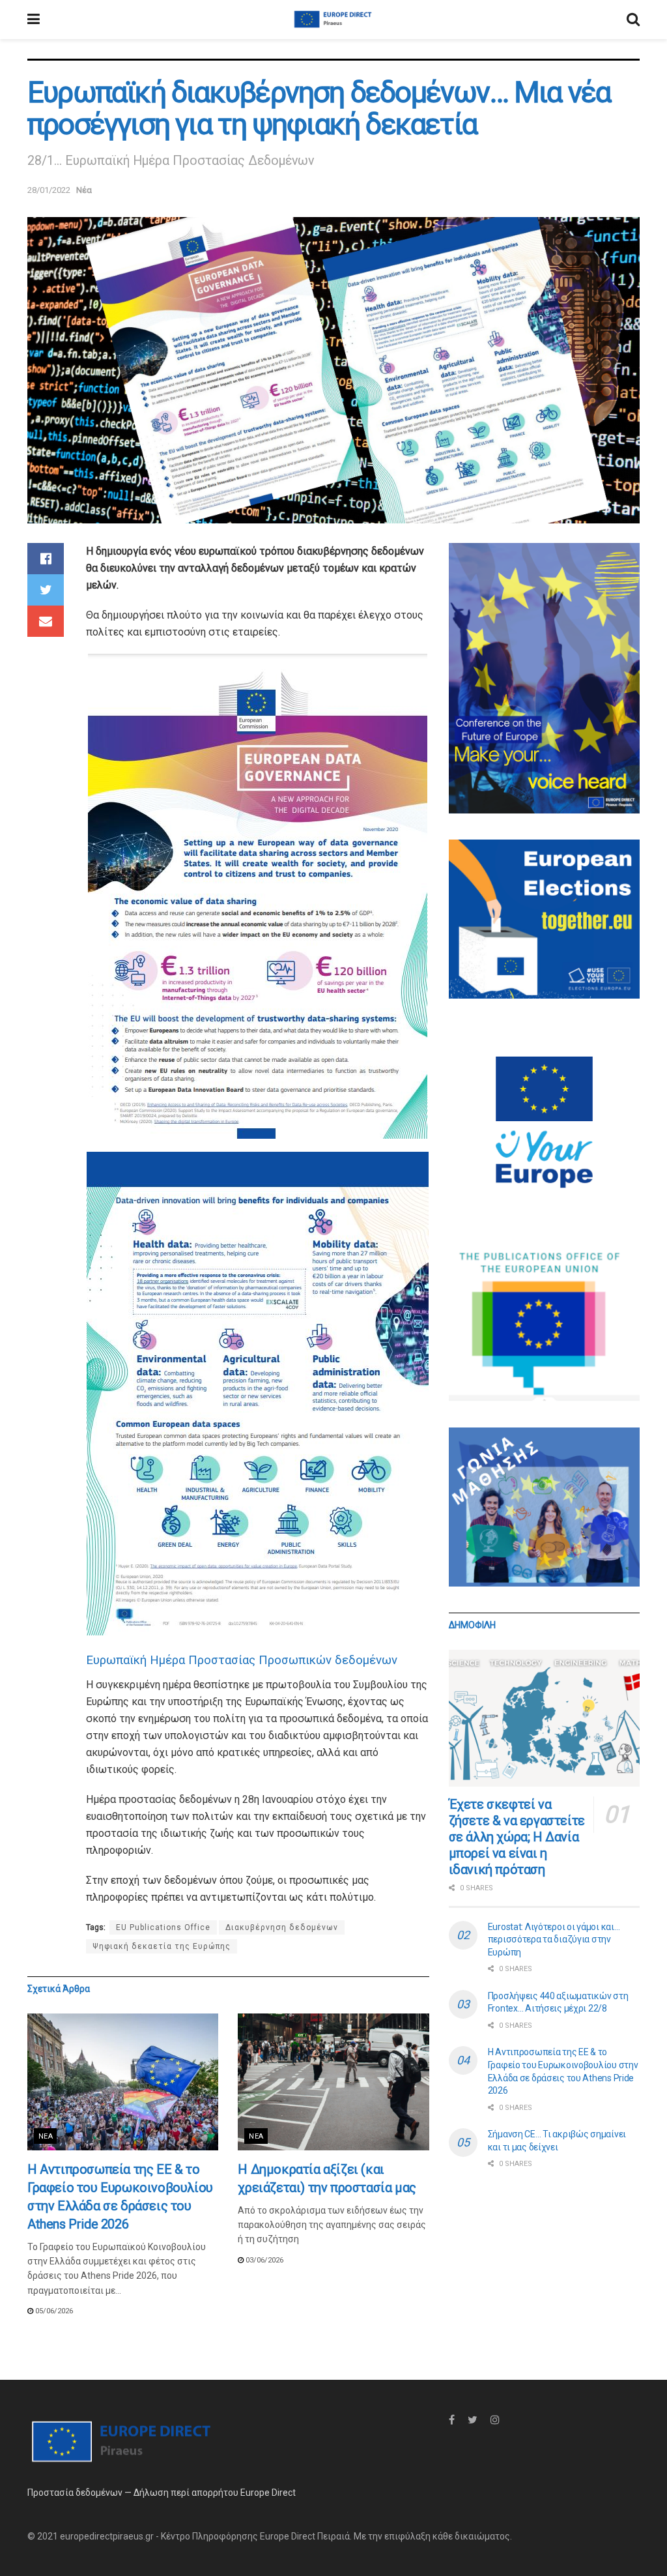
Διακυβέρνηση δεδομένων (282, 1927)
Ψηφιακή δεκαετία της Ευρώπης (162, 1946)
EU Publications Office (163, 1927)
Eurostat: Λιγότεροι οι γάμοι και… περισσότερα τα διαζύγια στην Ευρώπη (554, 1939)
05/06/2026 (53, 2311)
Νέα (84, 190)
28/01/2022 (49, 190)
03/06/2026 (263, 2260)
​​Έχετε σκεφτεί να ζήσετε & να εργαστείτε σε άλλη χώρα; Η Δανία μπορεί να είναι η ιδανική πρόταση (517, 1837)
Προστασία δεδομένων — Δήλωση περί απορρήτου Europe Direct (162, 2493)
